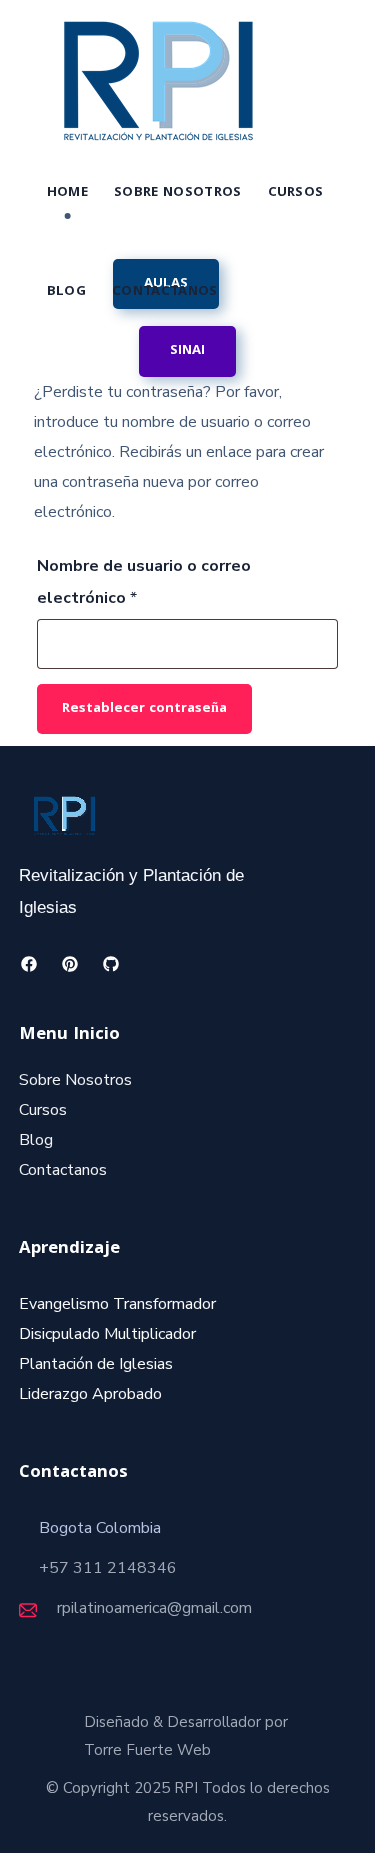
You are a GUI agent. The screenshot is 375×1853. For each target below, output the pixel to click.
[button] (187, 351)
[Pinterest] (70, 964)
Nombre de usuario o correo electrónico (144, 579)
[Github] (111, 964)
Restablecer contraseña (144, 709)
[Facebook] (29, 964)
